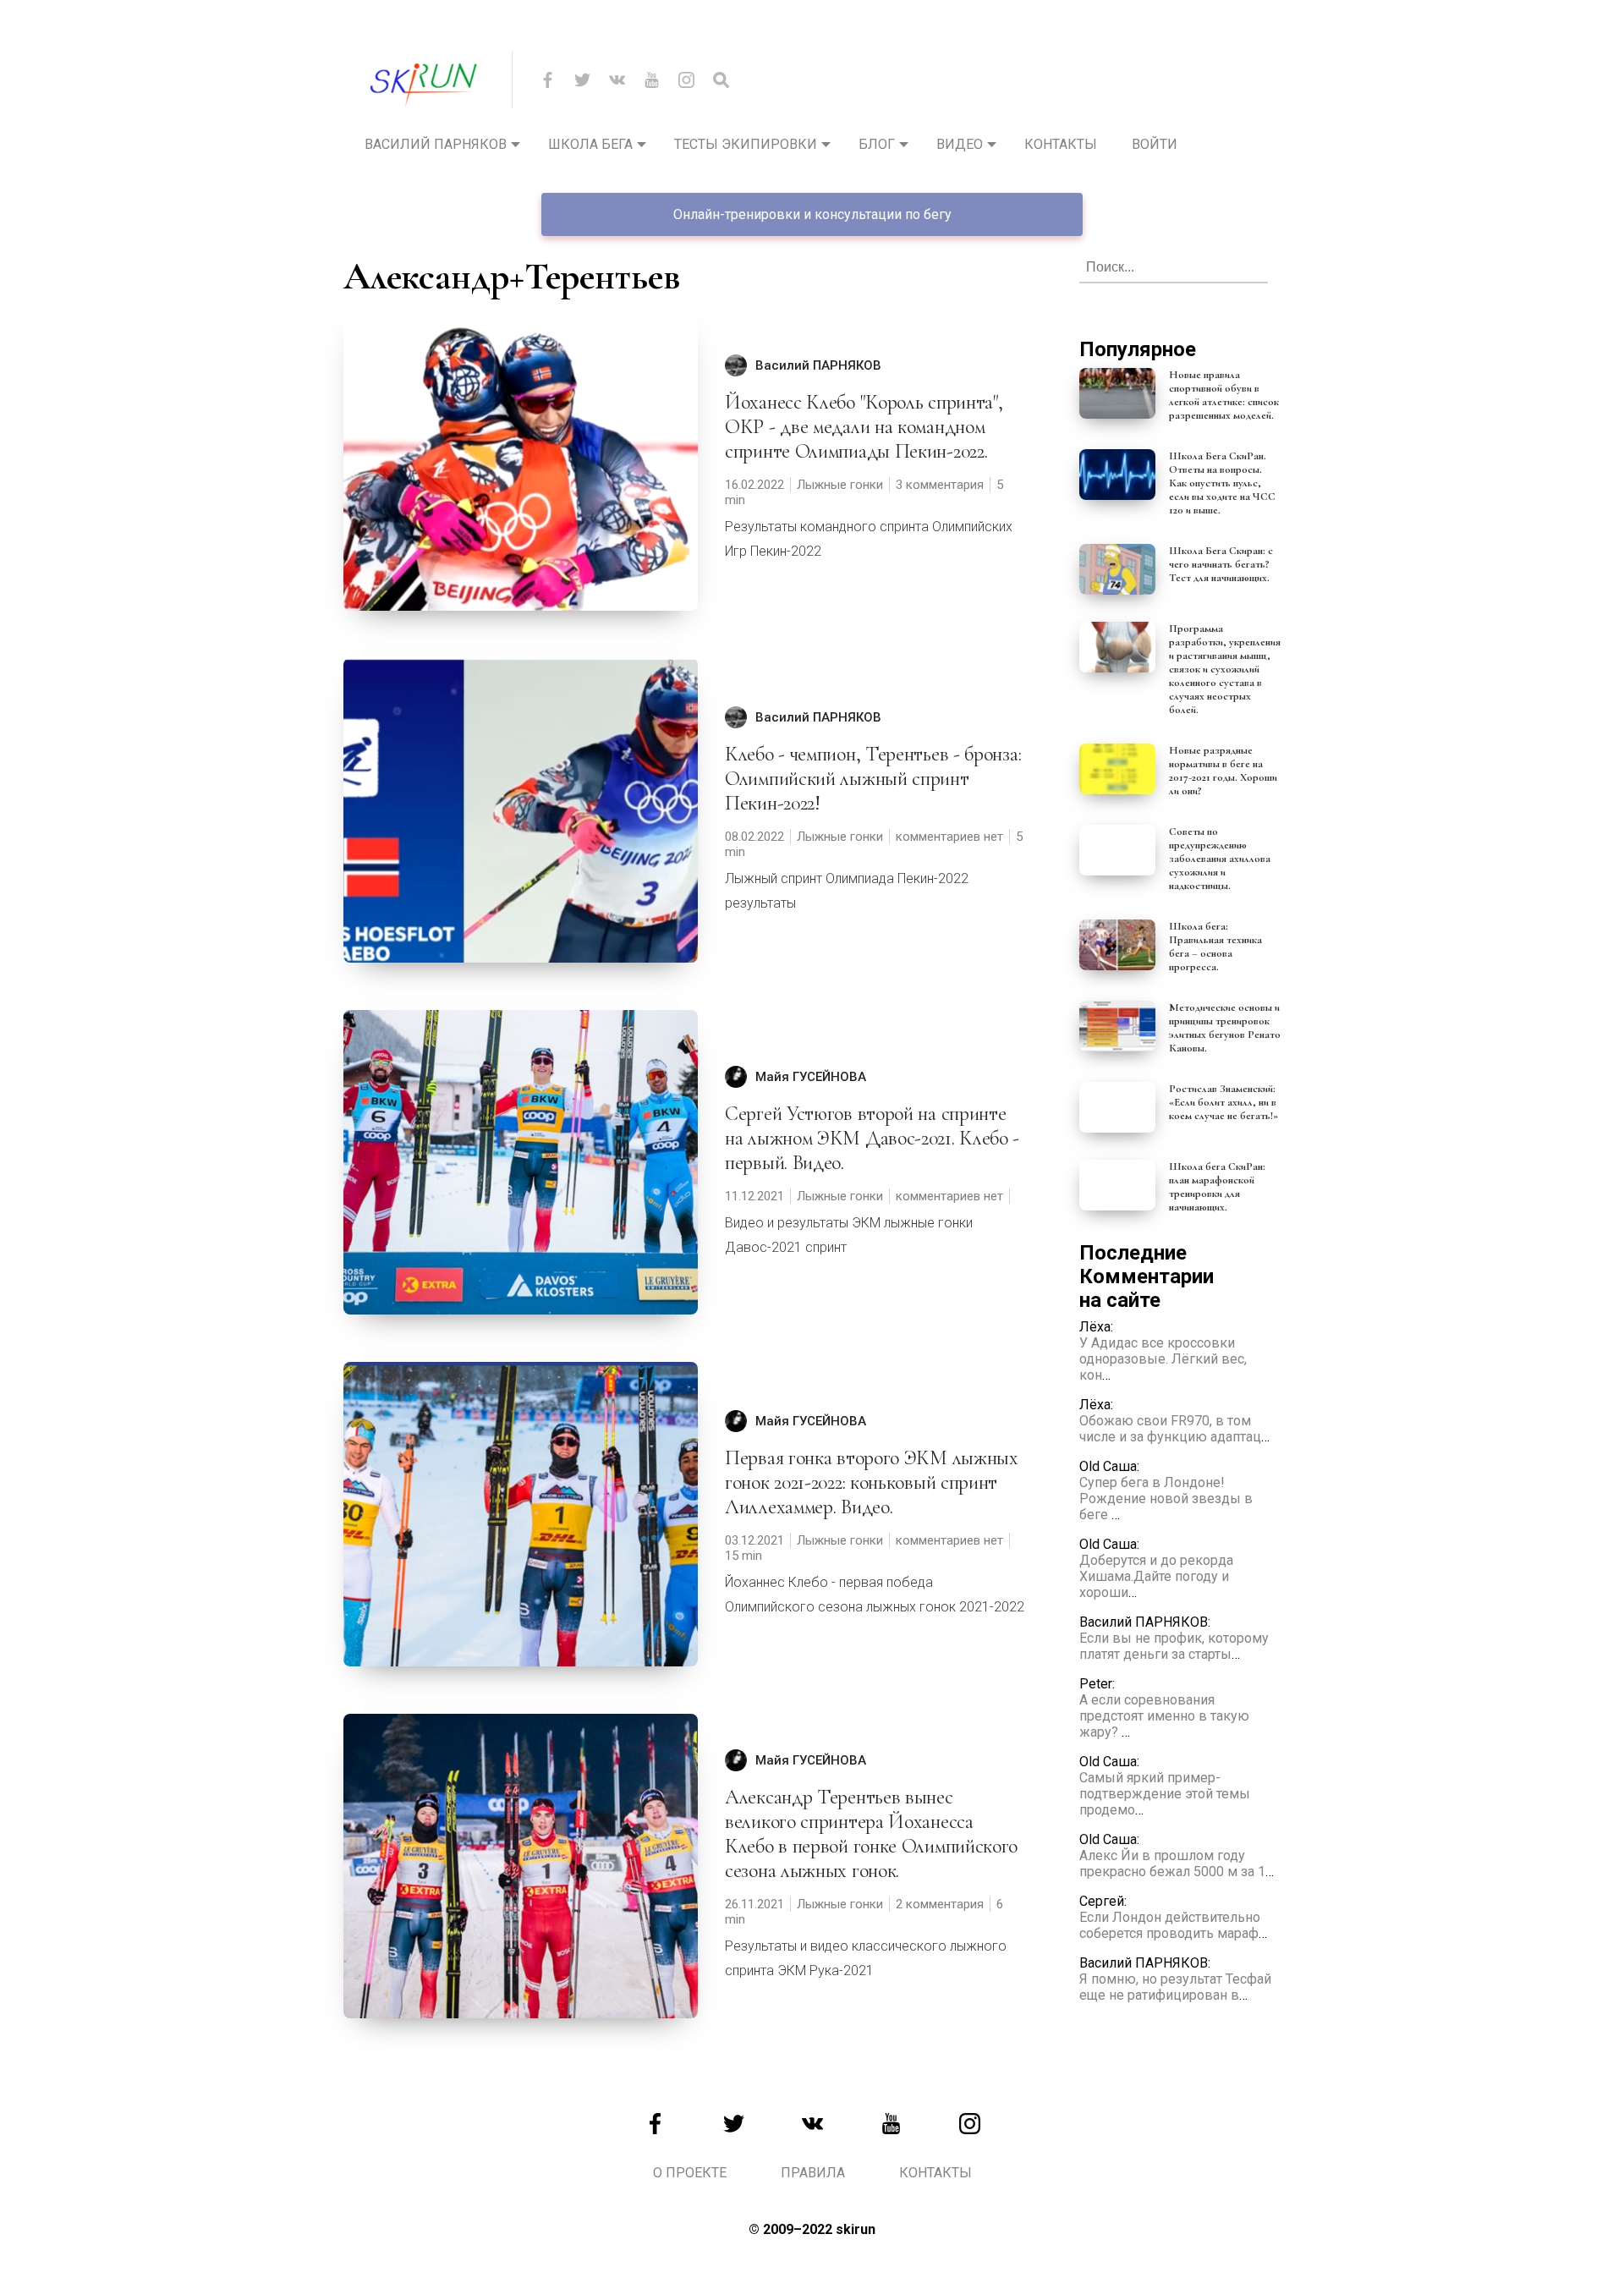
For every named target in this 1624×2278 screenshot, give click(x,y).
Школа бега (590, 144)
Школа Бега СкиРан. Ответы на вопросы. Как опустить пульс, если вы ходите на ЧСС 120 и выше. (1222, 483)
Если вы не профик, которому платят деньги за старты (1174, 1646)
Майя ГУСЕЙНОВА (811, 1077)
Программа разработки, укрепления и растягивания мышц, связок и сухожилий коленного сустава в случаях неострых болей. (1225, 669)
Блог (877, 144)
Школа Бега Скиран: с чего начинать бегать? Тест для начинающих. (1221, 564)
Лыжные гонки (840, 485)
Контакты (1061, 144)
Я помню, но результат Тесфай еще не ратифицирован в (1175, 1987)
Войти (1155, 144)
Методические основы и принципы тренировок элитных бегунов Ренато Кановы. (1225, 1028)
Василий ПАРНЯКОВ (818, 365)
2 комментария (940, 1904)
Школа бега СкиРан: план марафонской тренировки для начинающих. (1217, 1187)
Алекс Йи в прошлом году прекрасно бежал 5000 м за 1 (1172, 1864)
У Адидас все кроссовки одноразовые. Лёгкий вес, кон (1163, 1359)
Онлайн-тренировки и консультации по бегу (812, 214)
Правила (813, 2173)
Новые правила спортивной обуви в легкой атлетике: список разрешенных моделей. (1224, 395)
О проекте (690, 2173)
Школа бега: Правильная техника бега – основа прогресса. (1215, 947)
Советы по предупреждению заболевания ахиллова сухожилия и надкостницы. (1220, 859)
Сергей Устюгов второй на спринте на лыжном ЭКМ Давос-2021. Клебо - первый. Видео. (872, 1138)
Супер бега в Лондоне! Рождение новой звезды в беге (1166, 1499)
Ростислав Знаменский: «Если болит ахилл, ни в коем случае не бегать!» (1223, 1102)
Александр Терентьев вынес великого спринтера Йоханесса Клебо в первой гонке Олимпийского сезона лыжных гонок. (871, 1834)
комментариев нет (949, 837)
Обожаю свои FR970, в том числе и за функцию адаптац (1170, 1429)
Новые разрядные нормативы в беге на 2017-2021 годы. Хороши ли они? (1223, 771)
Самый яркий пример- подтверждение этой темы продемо (1165, 1794)
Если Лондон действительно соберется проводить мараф (1170, 1925)
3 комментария (940, 485)
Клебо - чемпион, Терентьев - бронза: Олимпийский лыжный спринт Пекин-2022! (873, 779)
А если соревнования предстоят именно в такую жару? (1164, 1716)
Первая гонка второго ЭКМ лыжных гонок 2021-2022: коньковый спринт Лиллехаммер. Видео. (872, 1482)
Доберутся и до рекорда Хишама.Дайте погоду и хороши (1156, 1576)
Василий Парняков (436, 144)
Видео (960, 144)
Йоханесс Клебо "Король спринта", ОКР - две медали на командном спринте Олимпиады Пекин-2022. (864, 427)
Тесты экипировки (746, 144)
